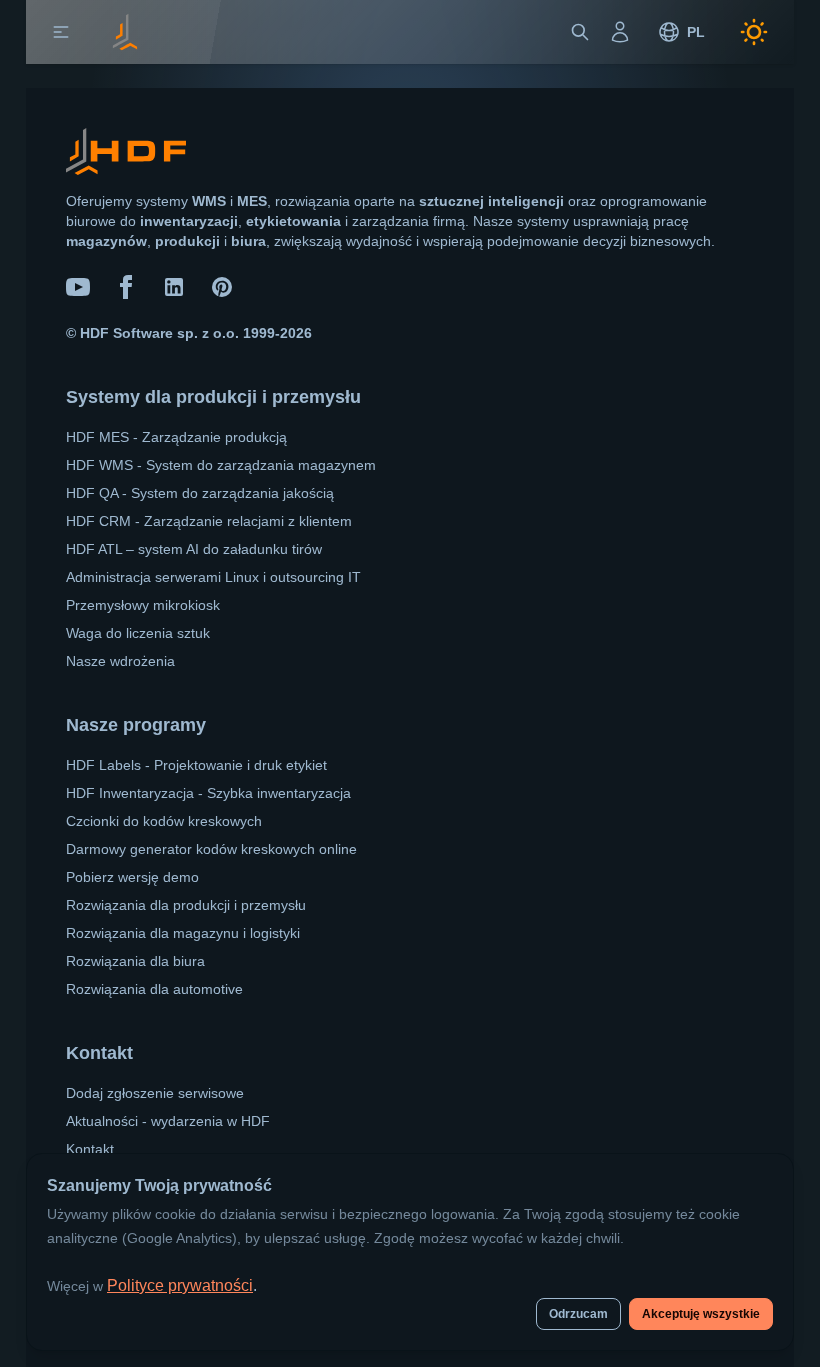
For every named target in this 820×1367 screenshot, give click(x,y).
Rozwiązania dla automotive (154, 989)
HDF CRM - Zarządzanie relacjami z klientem (209, 521)
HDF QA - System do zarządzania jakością (200, 493)
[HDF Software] (126, 155)
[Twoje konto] (620, 32)
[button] (61, 32)
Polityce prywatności (180, 1285)
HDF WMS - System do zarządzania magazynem (221, 465)
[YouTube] (78, 287)
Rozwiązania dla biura (135, 961)
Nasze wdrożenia (120, 661)
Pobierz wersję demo (132, 877)
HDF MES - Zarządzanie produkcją (176, 437)
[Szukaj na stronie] (580, 32)
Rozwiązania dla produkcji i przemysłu (186, 905)
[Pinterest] (222, 287)
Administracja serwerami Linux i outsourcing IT (213, 577)
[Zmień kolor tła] (754, 32)
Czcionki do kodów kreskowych (164, 821)
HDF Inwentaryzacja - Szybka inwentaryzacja (208, 793)
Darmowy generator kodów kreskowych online (211, 849)
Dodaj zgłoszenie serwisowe (155, 1093)
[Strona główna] (125, 32)
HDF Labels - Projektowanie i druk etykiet (196, 765)
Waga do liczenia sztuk (138, 633)
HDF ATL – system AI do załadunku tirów (194, 549)
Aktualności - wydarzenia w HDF (168, 1121)
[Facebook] (126, 287)
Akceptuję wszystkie (701, 1314)
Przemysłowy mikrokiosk (143, 605)
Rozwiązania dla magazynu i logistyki (183, 933)
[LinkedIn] (174, 287)
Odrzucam (578, 1314)
